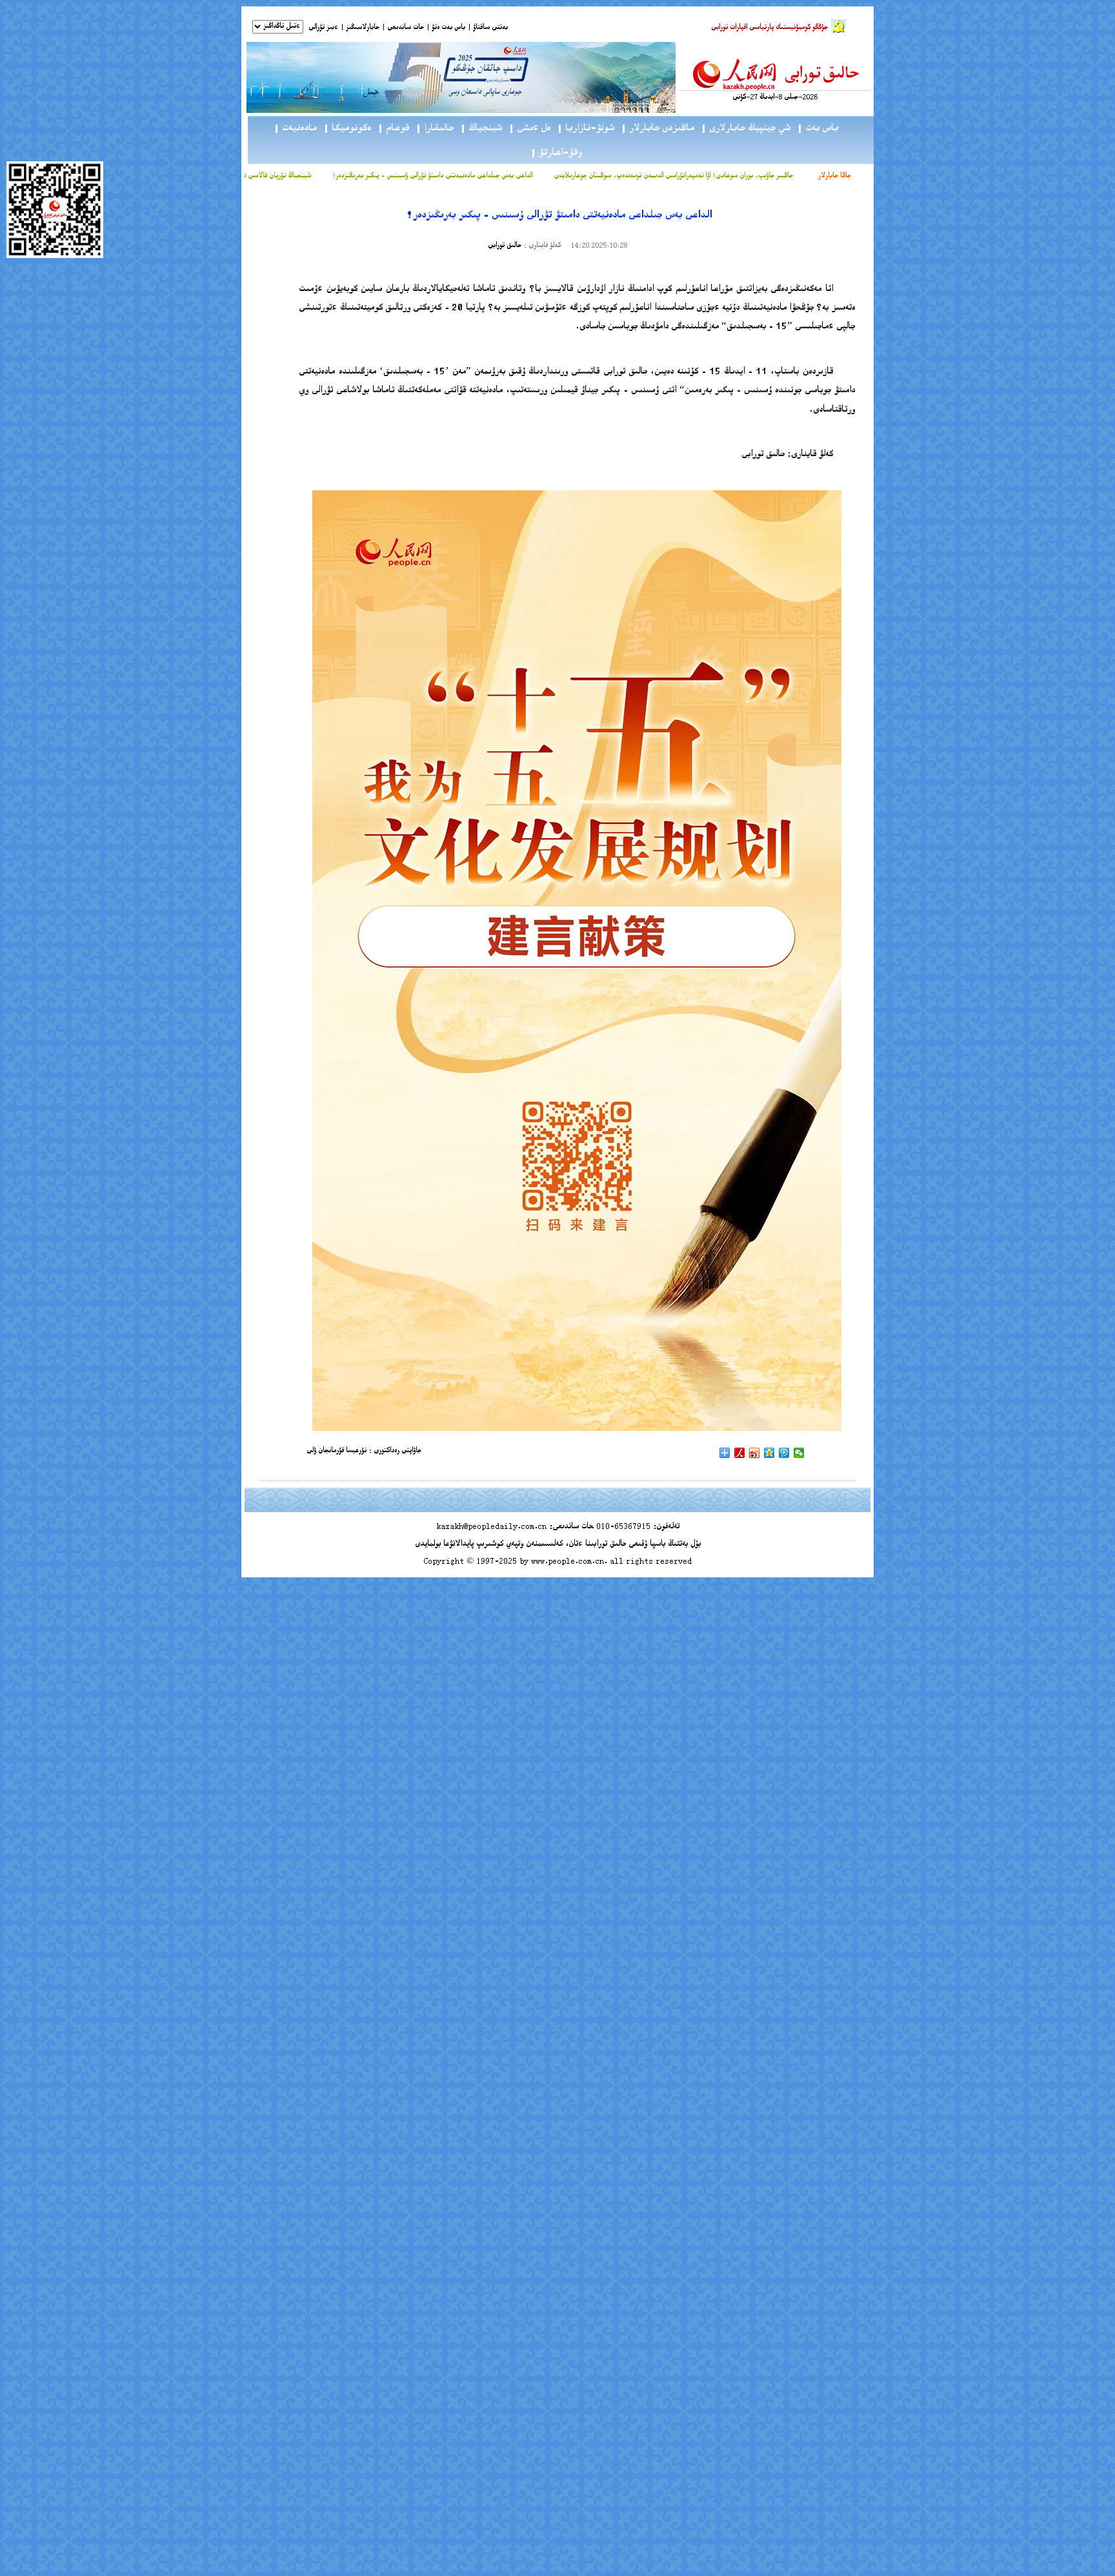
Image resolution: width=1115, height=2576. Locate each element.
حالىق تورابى (505, 246)
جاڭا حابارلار (835, 176)
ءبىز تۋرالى (323, 28)
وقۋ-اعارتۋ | (556, 153)
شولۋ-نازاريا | (586, 129)
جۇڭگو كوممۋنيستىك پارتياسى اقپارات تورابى (769, 28)
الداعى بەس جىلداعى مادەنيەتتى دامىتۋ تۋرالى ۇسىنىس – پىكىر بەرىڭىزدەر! (481, 176)
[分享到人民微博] (740, 1453)
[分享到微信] (799, 1453)
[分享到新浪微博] (755, 1453)
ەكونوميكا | (347, 129)
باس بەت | (818, 129)
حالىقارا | (435, 129)
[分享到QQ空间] (769, 1453)
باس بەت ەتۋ (448, 28)
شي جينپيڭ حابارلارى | (746, 129)
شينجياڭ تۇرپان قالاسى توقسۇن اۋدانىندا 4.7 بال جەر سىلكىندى (274, 176)
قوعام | (393, 129)
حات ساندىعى (406, 28)
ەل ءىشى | (529, 129)
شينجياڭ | (481, 129)
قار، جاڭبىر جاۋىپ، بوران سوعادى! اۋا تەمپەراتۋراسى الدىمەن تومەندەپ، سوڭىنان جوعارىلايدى (729, 176)
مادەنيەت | (295, 129)
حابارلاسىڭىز (363, 28)
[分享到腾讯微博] (784, 1453)
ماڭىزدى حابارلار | (658, 129)
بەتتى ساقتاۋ (489, 28)
